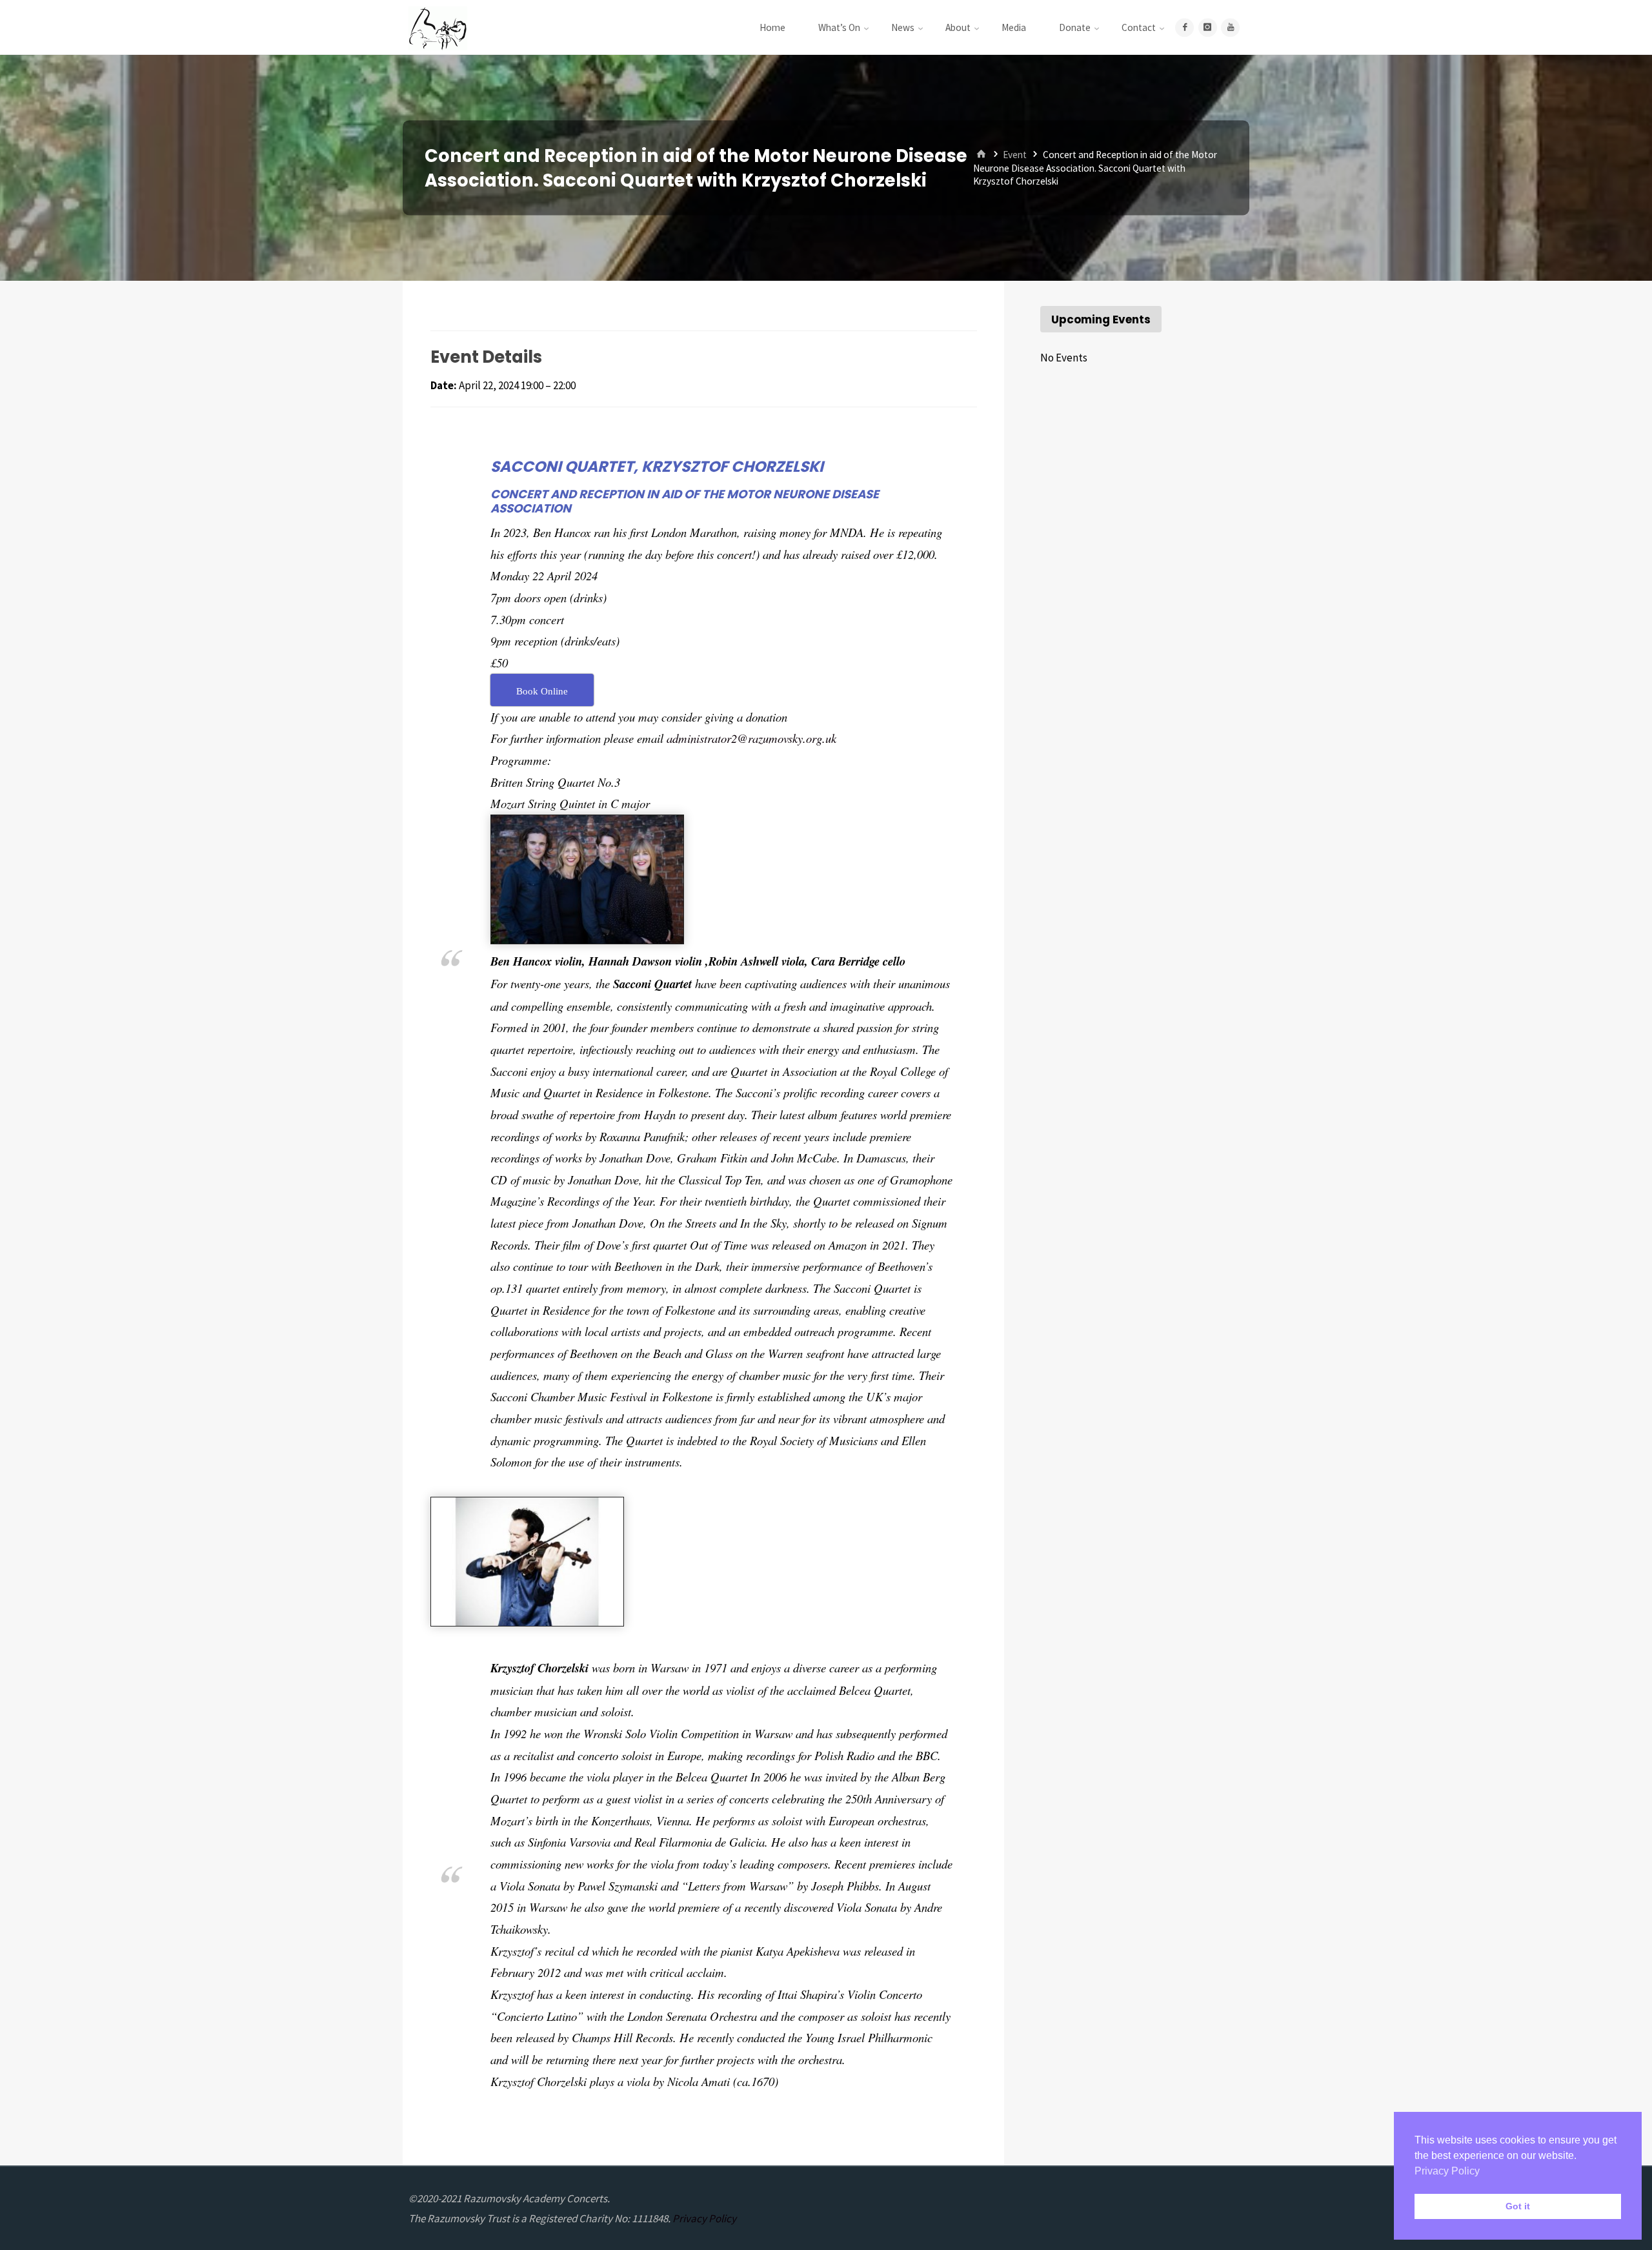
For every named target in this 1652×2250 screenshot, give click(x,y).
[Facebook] (1184, 27)
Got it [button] (1518, 2206)
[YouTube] (1230, 27)
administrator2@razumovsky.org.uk (751, 738)
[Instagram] (1208, 27)
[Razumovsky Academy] (438, 27)
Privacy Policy (704, 2218)
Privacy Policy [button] (1447, 2171)
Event (1015, 155)
